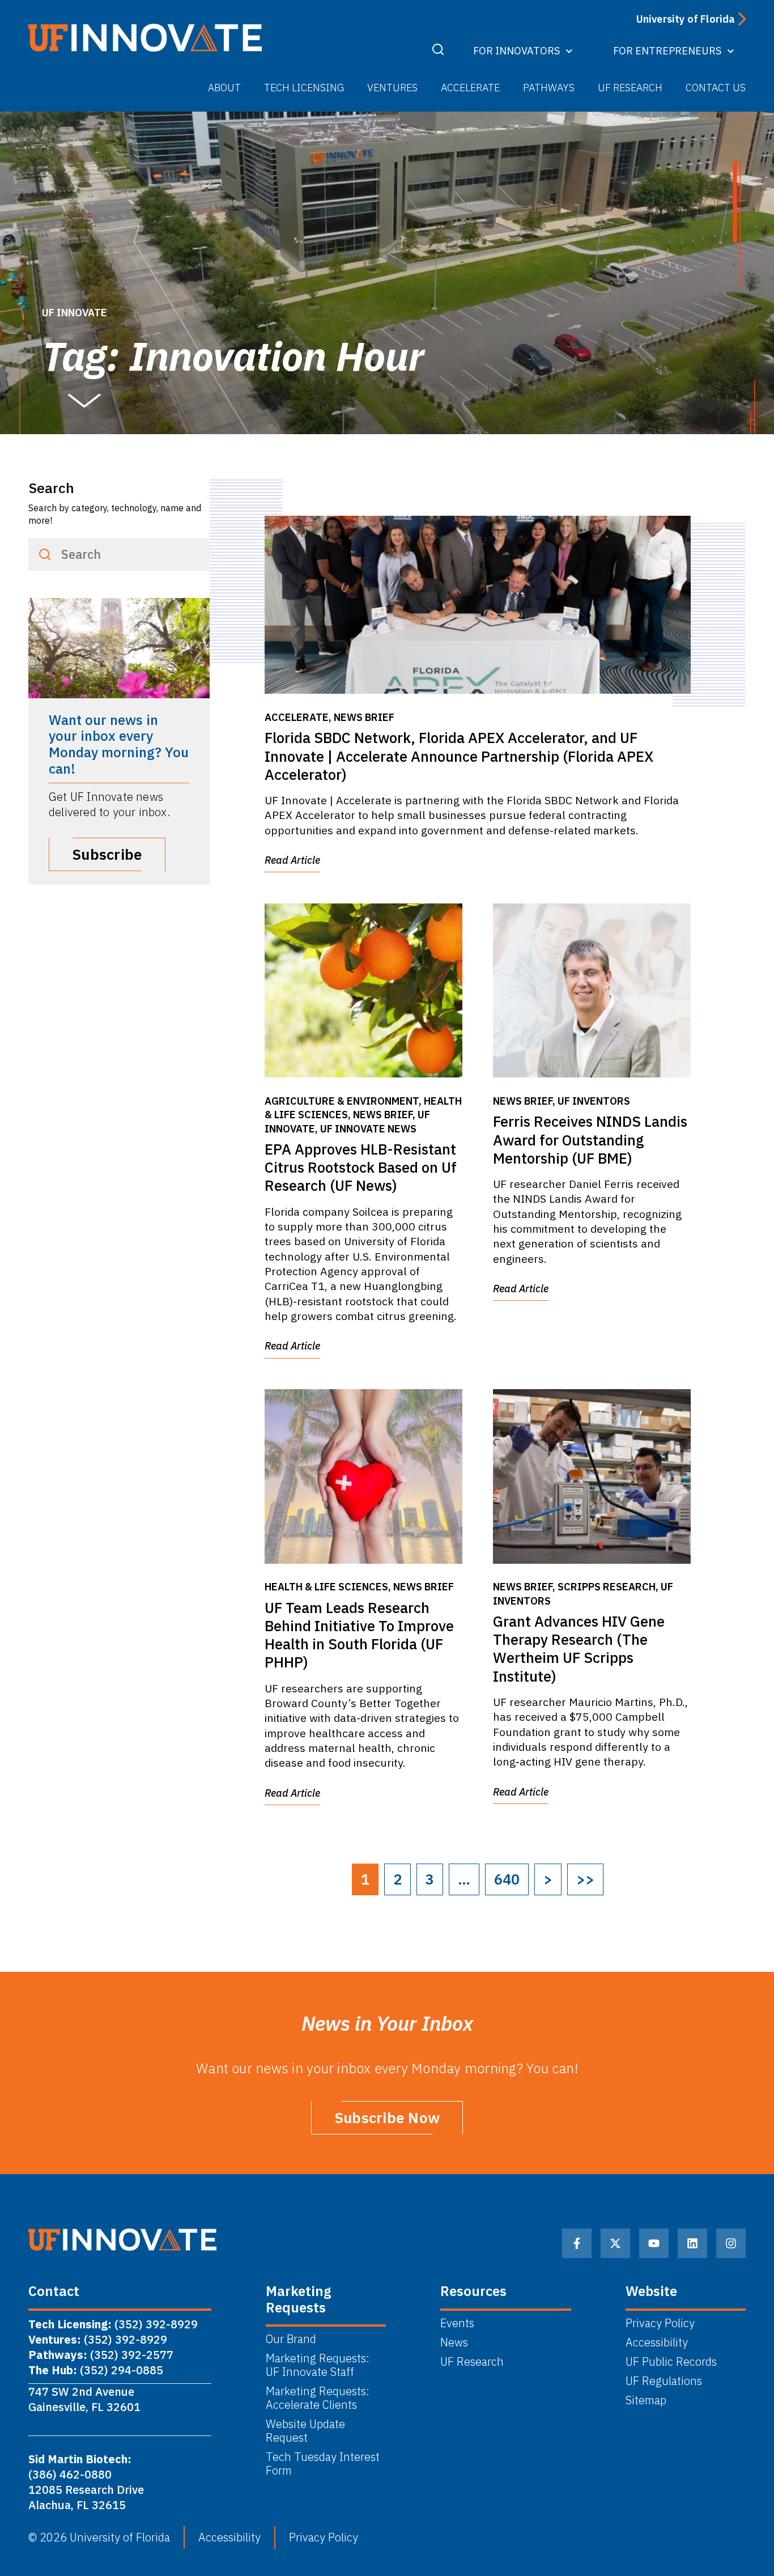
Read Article (292, 860)
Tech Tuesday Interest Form (323, 2464)
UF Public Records (671, 2362)
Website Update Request (305, 2431)
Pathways (549, 88)
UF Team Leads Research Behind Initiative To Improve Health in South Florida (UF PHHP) (359, 1635)
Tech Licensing (304, 88)
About (224, 88)
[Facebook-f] (577, 2243)
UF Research (630, 88)
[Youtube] (654, 2243)
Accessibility (657, 2342)
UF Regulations (664, 2381)
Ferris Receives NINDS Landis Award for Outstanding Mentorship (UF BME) (590, 1140)
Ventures (392, 88)
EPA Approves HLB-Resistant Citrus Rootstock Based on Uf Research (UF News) (361, 1168)
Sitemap (646, 2400)
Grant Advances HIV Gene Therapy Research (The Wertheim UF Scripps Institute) (579, 1649)
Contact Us (716, 88)
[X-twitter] (615, 2243)
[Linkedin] (692, 2243)
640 (507, 1879)
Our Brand (291, 2339)
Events (457, 2323)
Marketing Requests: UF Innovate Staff (319, 2365)
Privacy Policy (660, 2323)
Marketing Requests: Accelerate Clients (318, 2398)
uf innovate (75, 313)
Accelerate (470, 88)
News (454, 2342)
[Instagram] (731, 2243)
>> (585, 1879)
